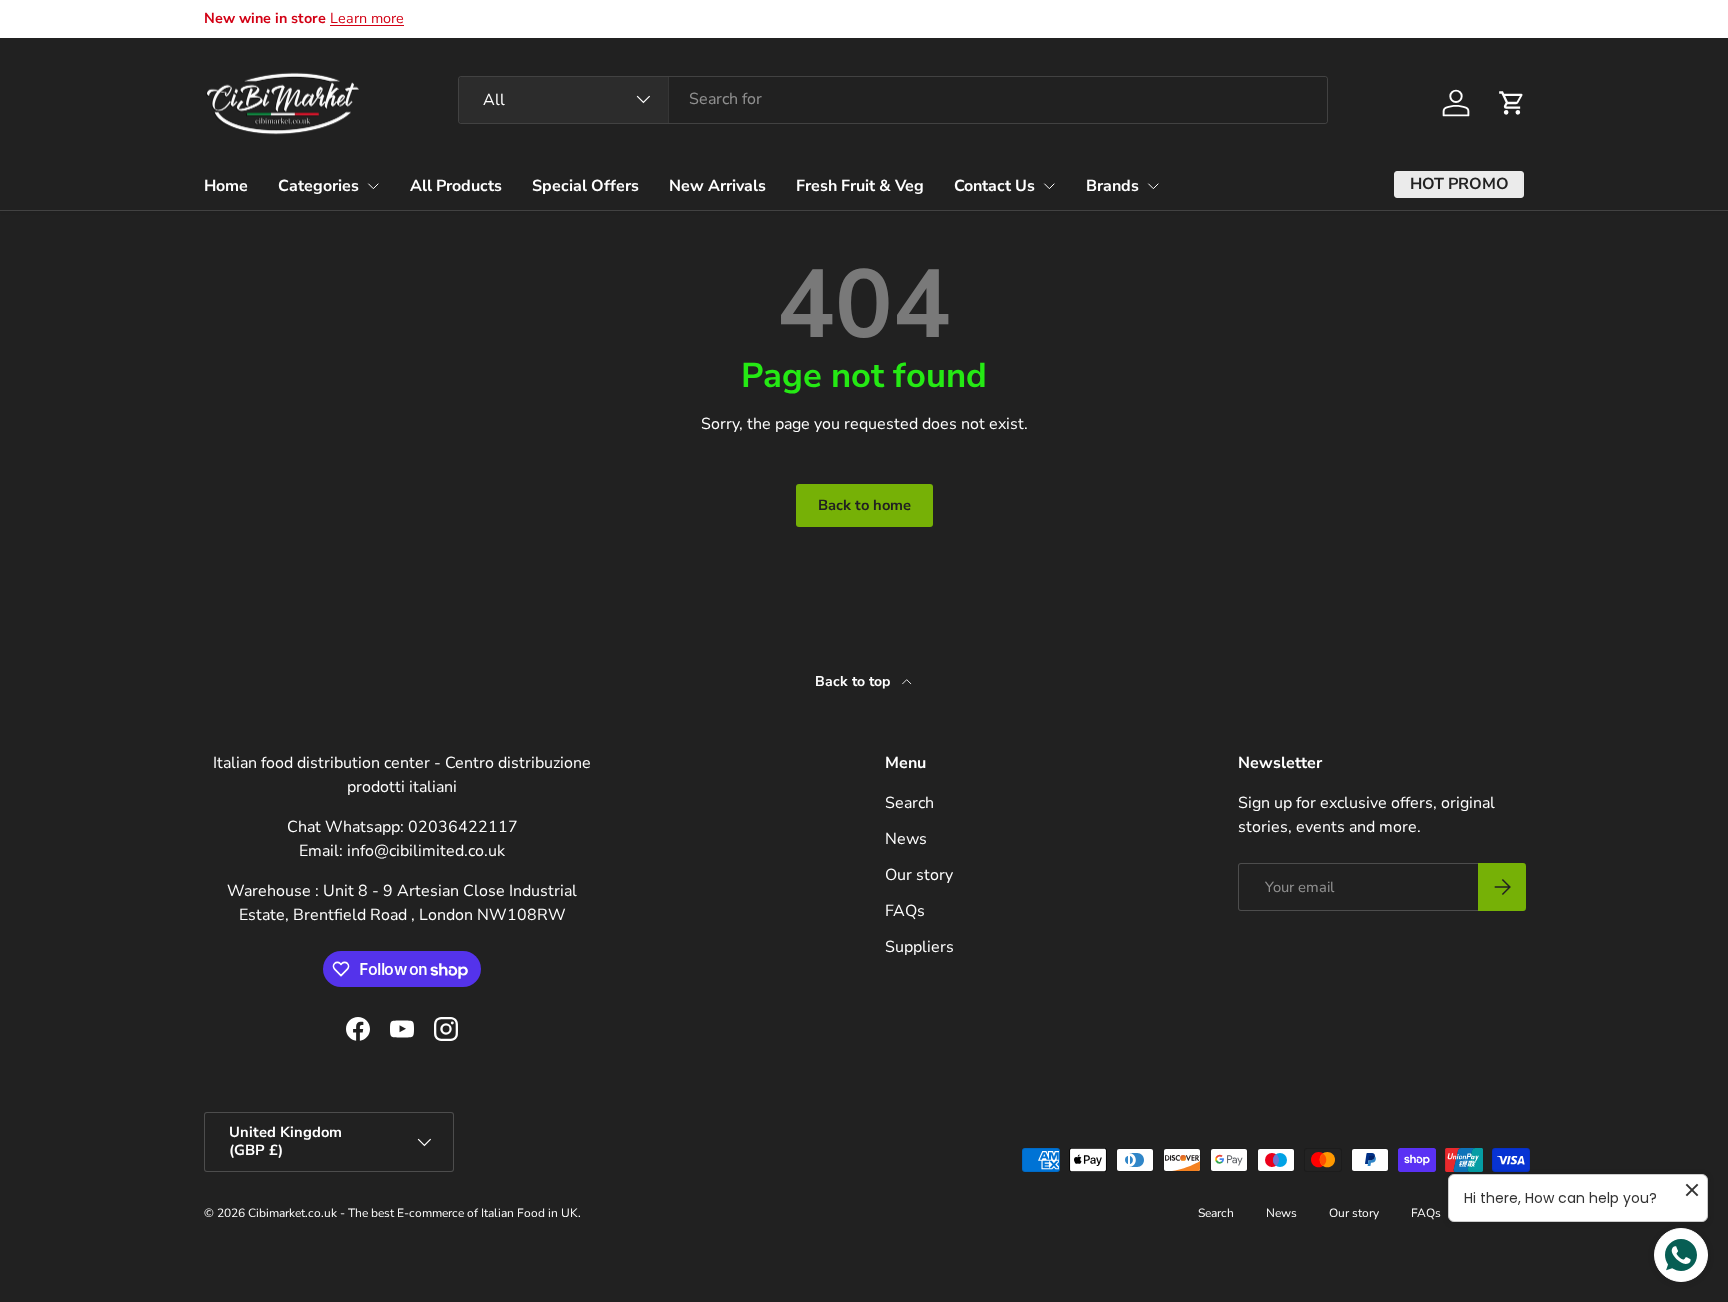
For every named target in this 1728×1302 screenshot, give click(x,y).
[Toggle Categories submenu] (373, 186)
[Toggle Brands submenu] (1153, 186)
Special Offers (585, 185)
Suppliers (919, 947)
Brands (1112, 185)
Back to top (854, 681)
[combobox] (893, 99)
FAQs (905, 911)
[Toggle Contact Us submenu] (1049, 186)
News (906, 839)
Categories (318, 185)
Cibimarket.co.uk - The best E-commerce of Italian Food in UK (413, 1213)
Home (226, 185)
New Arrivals (717, 185)
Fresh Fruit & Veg (860, 185)
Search (909, 803)
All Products (456, 185)
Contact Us (994, 185)
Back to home (864, 505)
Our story (919, 875)
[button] (1512, 103)
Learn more (367, 18)
